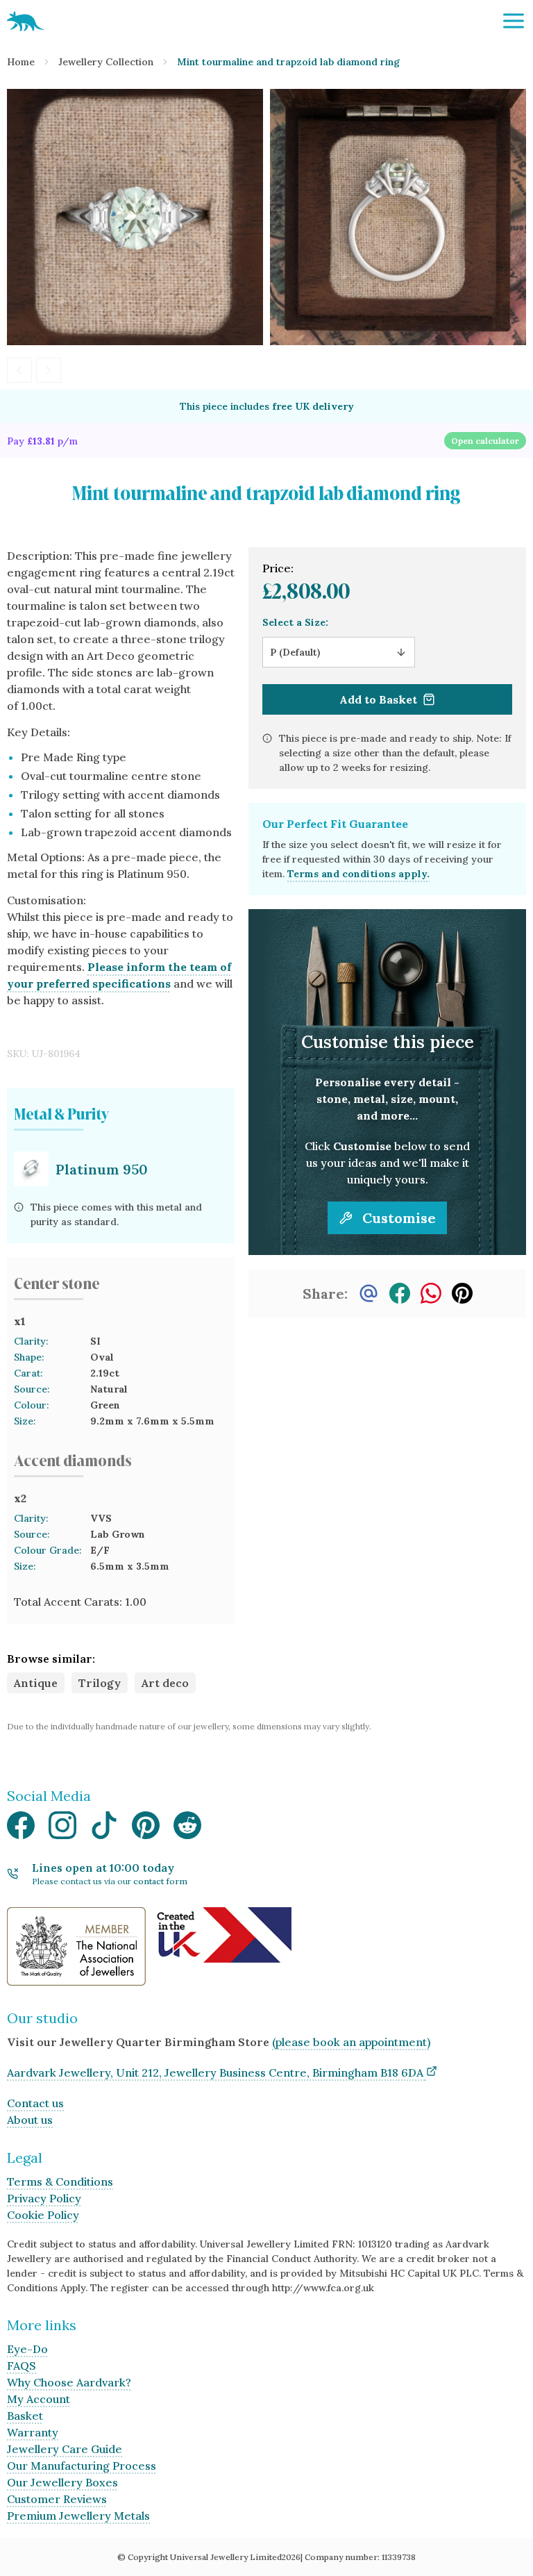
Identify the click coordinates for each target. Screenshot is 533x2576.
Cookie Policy (43, 2215)
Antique (36, 1683)
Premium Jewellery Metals (78, 2516)
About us (30, 2120)
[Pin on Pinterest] (462, 1293)
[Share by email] (369, 1293)
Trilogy (100, 1683)
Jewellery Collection (106, 62)
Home (21, 62)
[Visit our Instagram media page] (62, 1829)
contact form (160, 1881)
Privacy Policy (44, 2198)
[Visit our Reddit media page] (187, 1829)
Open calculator (485, 441)
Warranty (33, 2432)
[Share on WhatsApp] (431, 1293)
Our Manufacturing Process (82, 2466)
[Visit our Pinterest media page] (146, 1829)
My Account (39, 2399)
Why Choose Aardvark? (69, 2382)
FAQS (22, 2366)
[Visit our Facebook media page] (21, 1829)
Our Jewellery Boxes (62, 2482)
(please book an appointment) (351, 2042)
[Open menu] (514, 21)
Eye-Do (27, 2349)
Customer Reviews (57, 2499)
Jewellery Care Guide (65, 2449)
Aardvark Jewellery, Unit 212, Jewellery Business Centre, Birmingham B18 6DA (215, 2072)
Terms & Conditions (60, 2182)
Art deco (165, 1683)
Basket (25, 2416)
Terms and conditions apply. (358, 874)
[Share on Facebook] (400, 1293)
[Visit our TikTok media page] (104, 1829)
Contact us (35, 2103)
